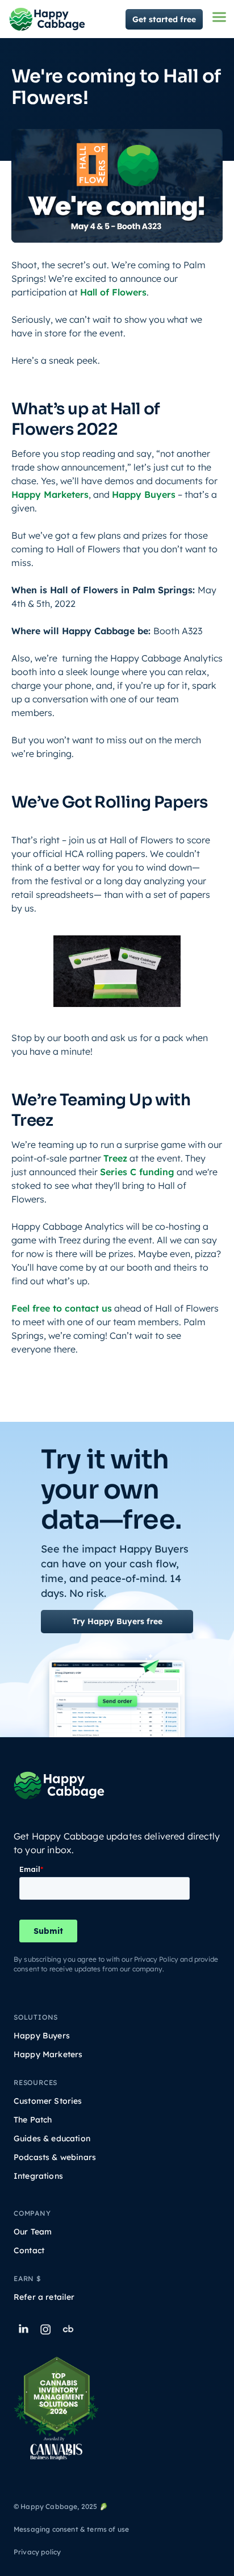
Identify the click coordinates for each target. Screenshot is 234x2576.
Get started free (164, 19)
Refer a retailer (44, 2297)
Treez (115, 1158)
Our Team (33, 2232)
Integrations (38, 2176)
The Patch (33, 2120)
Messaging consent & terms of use (71, 2529)
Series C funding (137, 1172)
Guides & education (52, 2139)
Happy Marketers (50, 494)
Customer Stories (48, 2101)
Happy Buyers (144, 494)
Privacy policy (37, 2552)
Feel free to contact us (62, 1308)
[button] (219, 17)
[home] (47, 19)
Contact (29, 2251)
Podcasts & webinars (55, 2157)
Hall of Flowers (113, 292)
